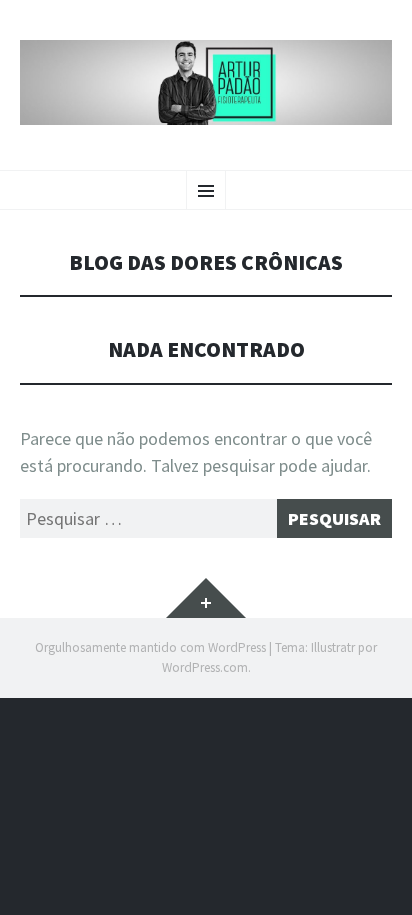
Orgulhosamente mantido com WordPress (150, 647)
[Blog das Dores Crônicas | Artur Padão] (206, 82)
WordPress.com (205, 667)
